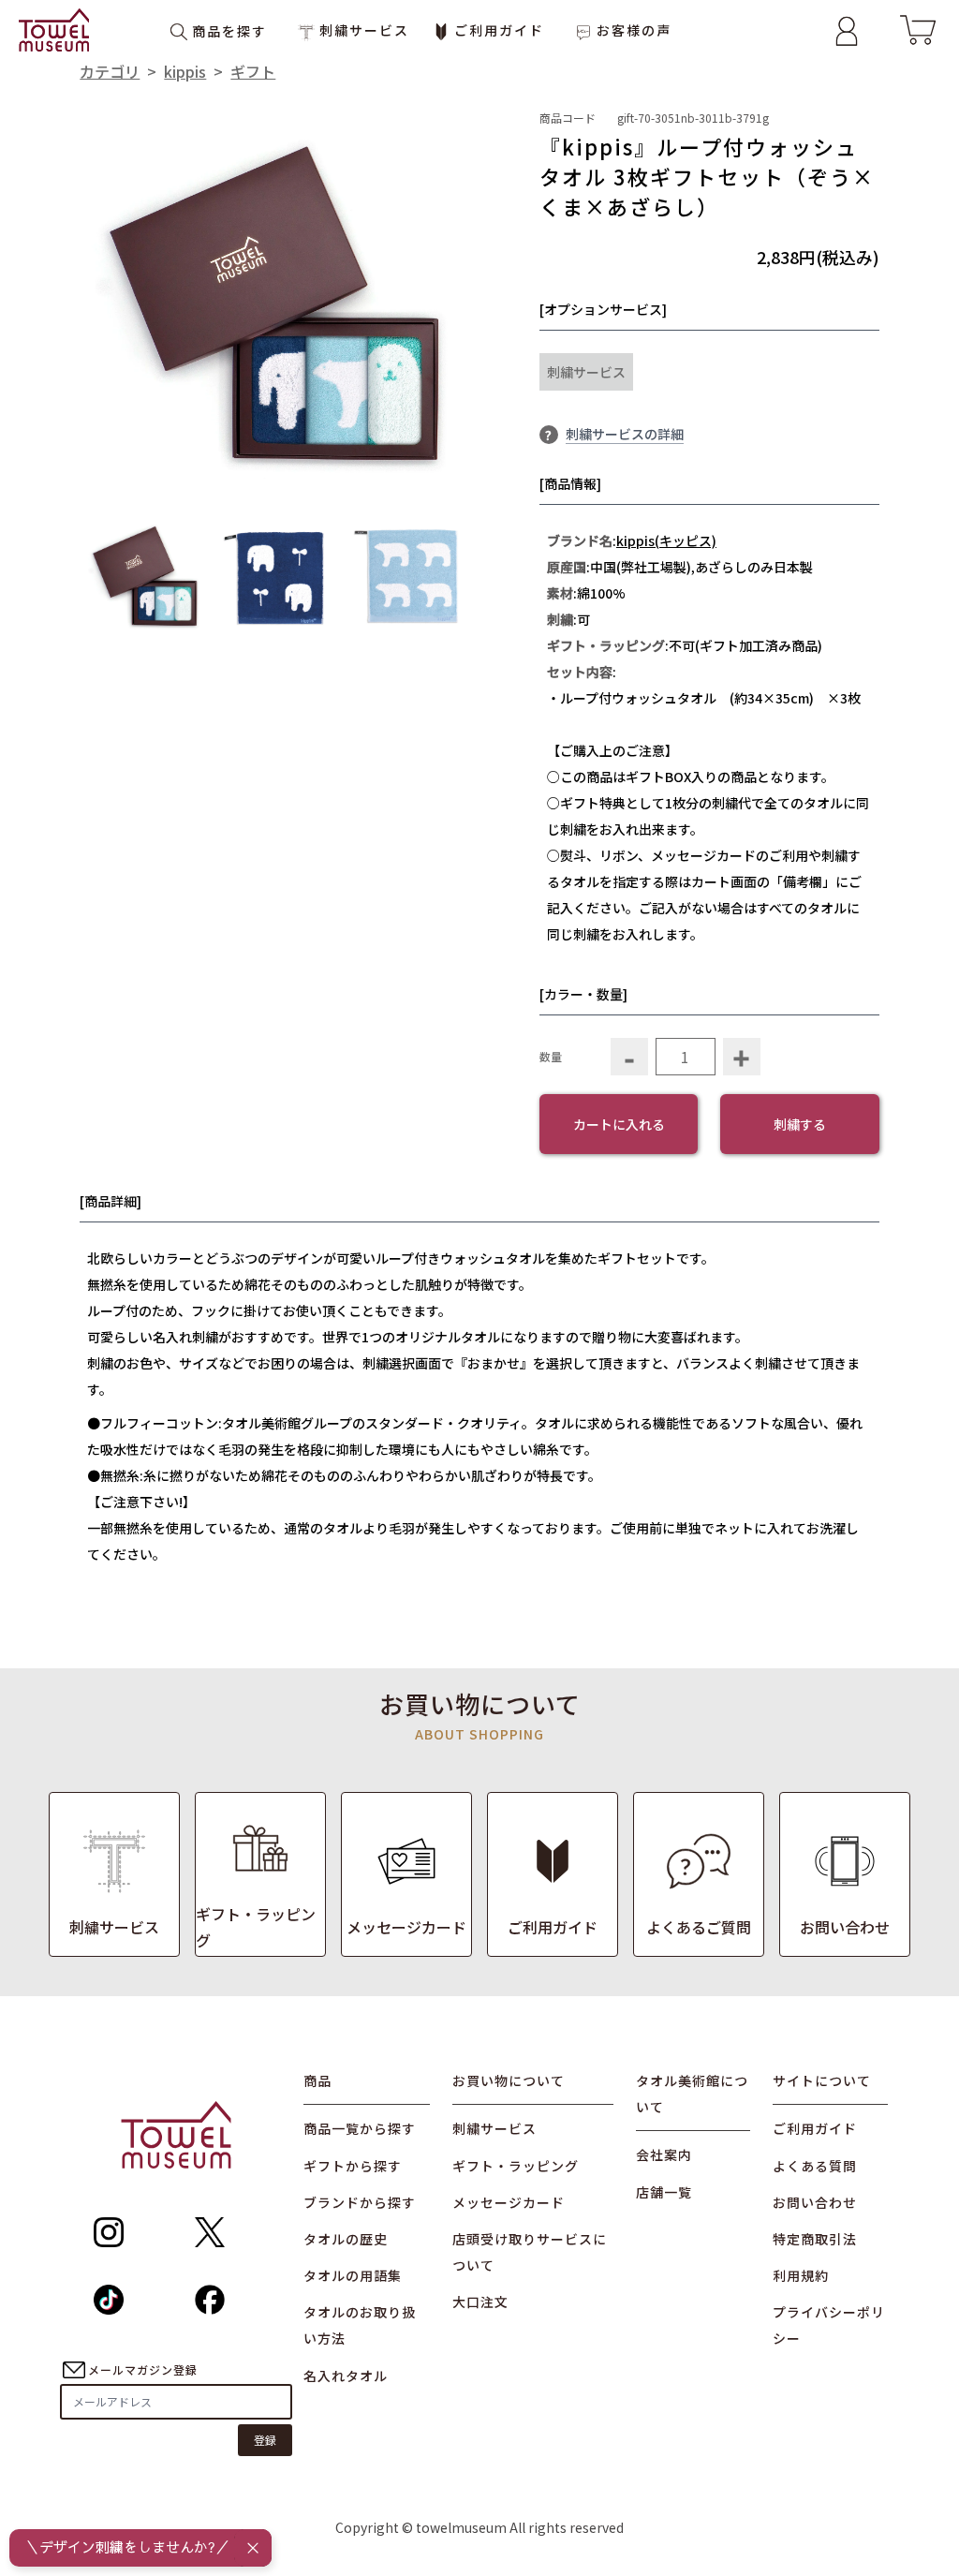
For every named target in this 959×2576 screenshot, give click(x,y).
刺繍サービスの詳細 (625, 434)
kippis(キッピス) (666, 540)
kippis (185, 71)
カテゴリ (110, 71)
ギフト (253, 71)
